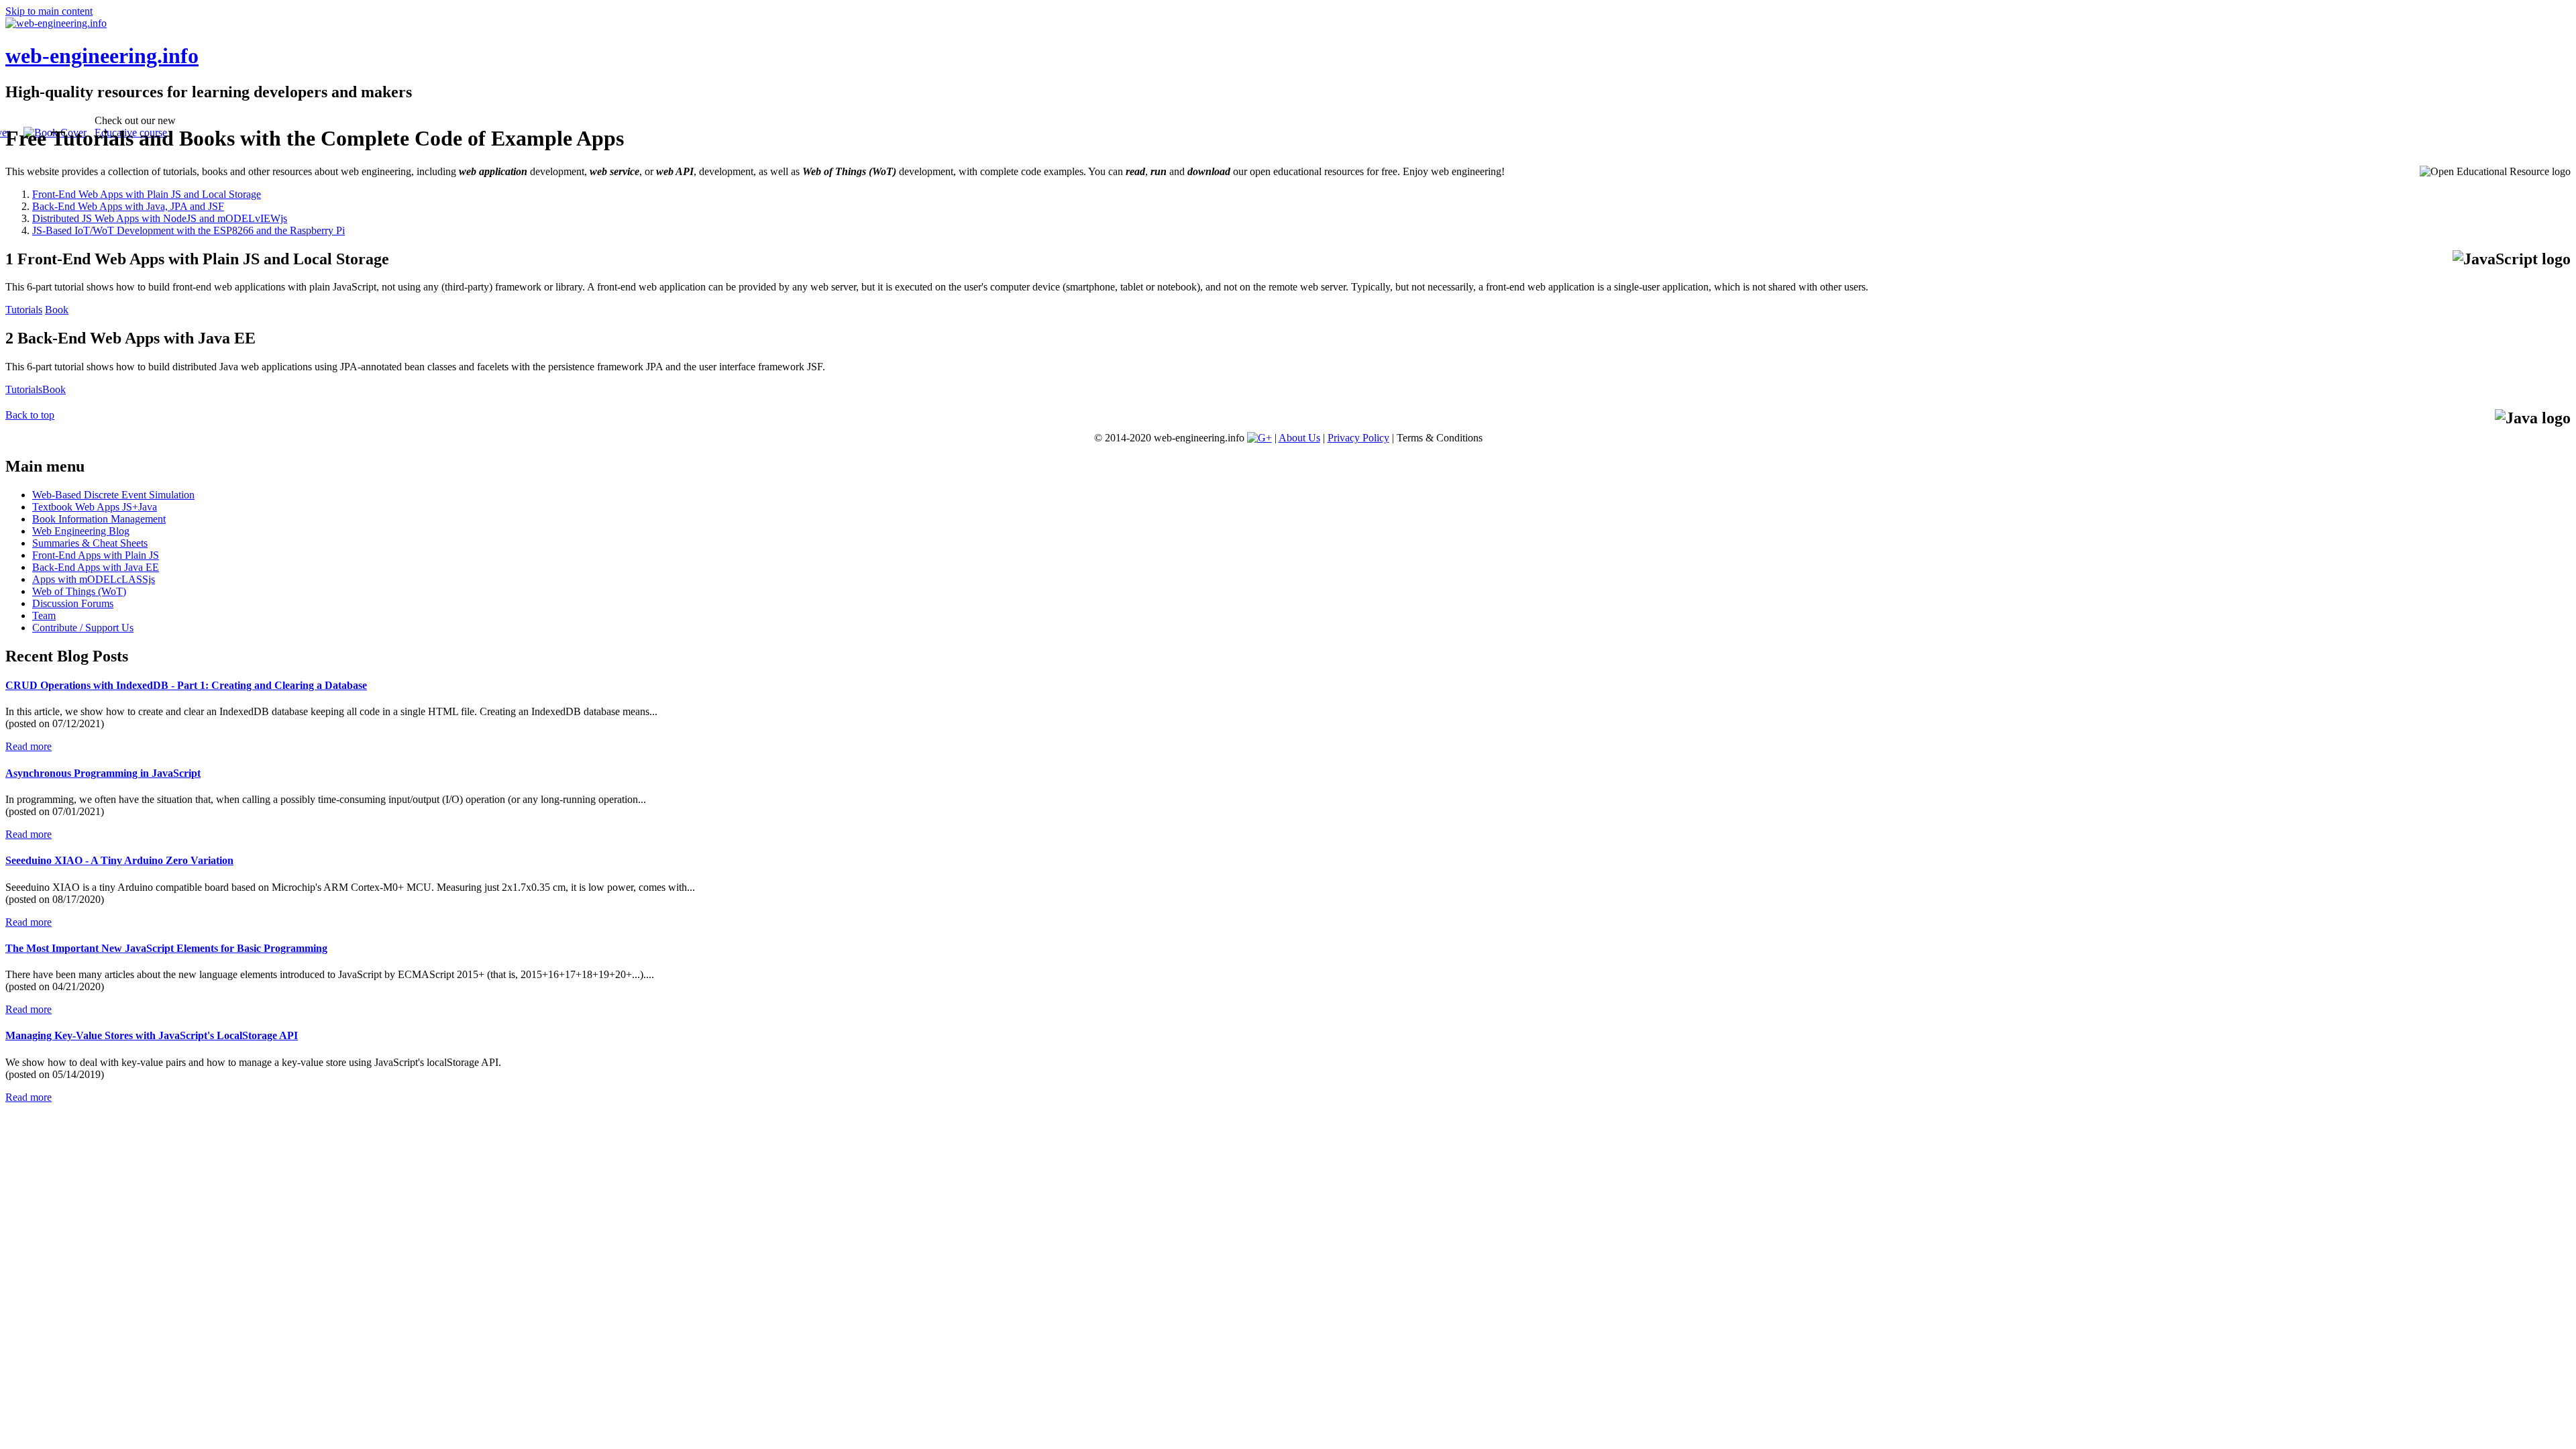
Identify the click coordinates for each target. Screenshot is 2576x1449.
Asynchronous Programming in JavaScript (103, 773)
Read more (29, 746)
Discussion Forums (73, 603)
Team (44, 615)
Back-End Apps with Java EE (96, 567)
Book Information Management (99, 519)
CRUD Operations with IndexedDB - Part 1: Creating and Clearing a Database (186, 685)
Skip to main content (49, 11)
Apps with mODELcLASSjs (94, 579)
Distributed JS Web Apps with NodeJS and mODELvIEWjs (160, 218)
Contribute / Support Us (83, 628)
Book (57, 310)
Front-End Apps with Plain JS (96, 555)
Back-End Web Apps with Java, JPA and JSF (128, 206)
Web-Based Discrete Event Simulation (113, 495)
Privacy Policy (1358, 438)
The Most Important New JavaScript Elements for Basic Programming (166, 948)
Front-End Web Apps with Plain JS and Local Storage (147, 194)
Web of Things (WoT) (79, 591)
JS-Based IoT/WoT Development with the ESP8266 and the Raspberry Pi (189, 230)
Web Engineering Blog (81, 531)
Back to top (30, 415)
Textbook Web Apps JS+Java (95, 507)
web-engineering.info (102, 56)
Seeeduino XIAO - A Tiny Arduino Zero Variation (119, 860)
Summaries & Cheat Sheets (90, 543)
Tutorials (24, 310)
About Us (1299, 438)
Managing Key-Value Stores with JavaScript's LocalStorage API (152, 1035)
